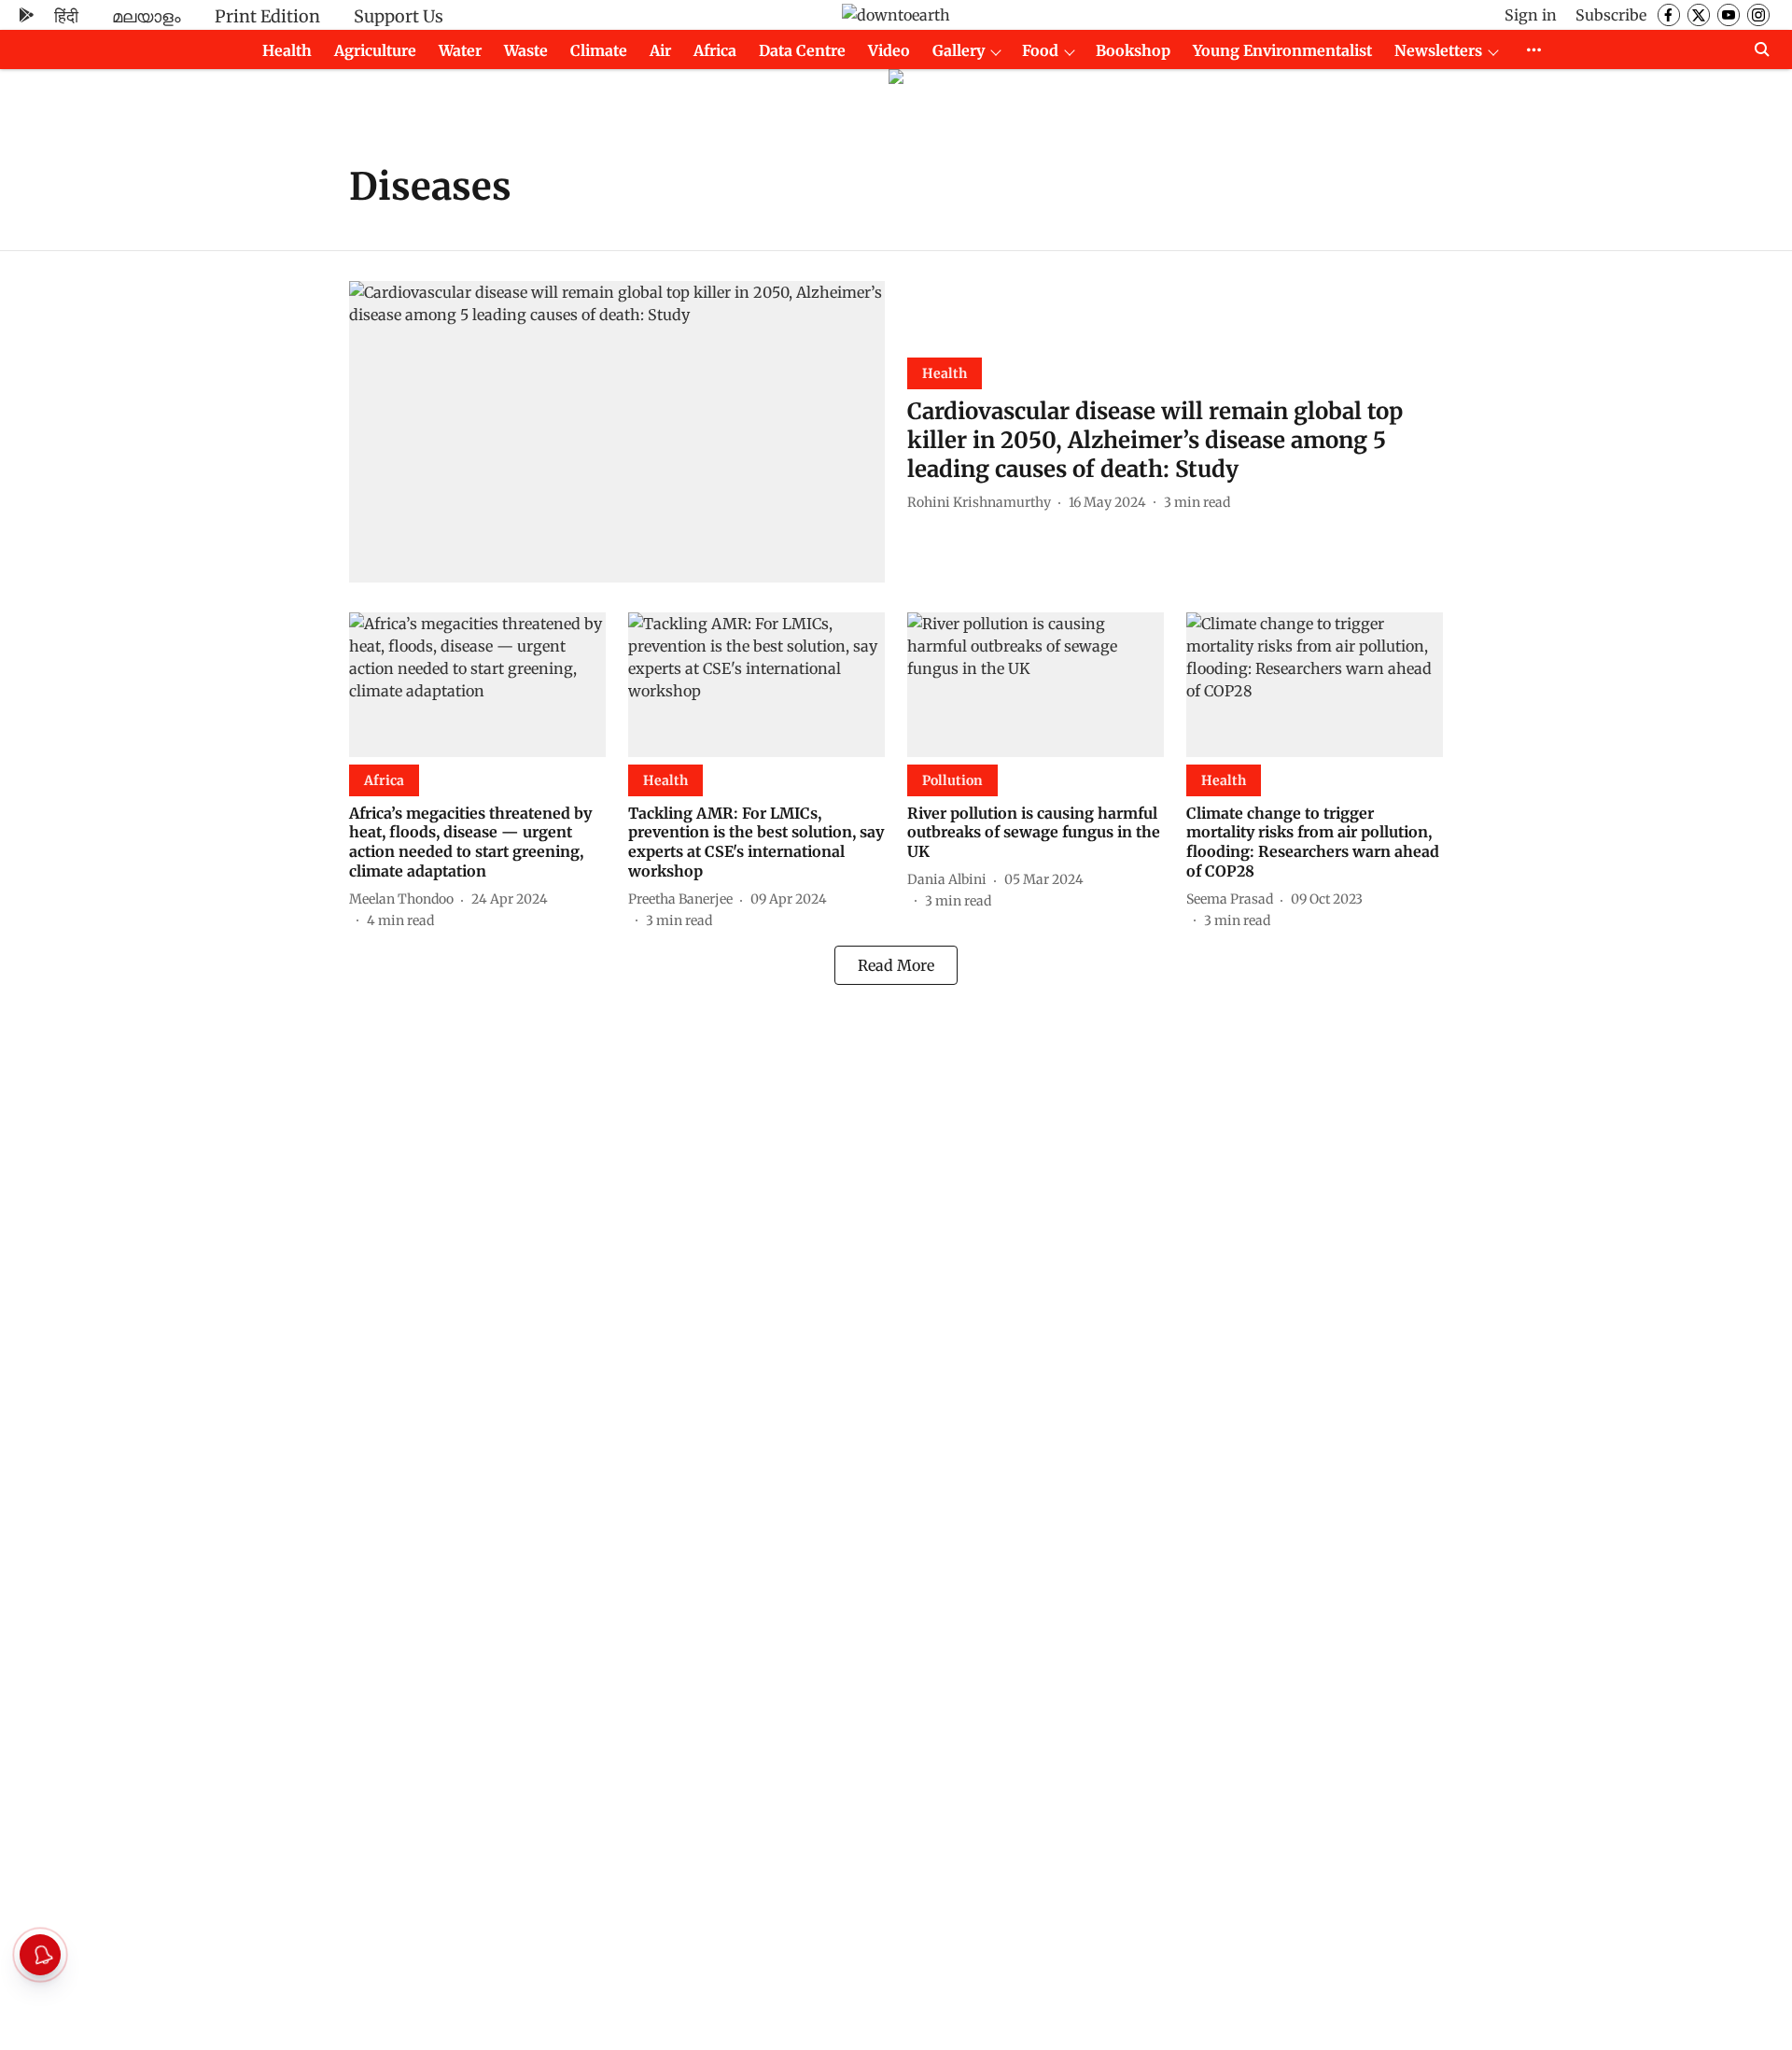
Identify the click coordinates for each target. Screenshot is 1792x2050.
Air (660, 50)
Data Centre (802, 50)
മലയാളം (147, 16)
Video (889, 50)
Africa (715, 50)
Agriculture (375, 50)
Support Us (399, 16)
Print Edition (267, 16)
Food (1040, 50)
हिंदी (66, 16)
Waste (526, 50)
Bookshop (1133, 50)
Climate (599, 50)
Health (287, 50)
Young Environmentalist (1282, 50)
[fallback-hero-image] (617, 432)
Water (460, 50)
